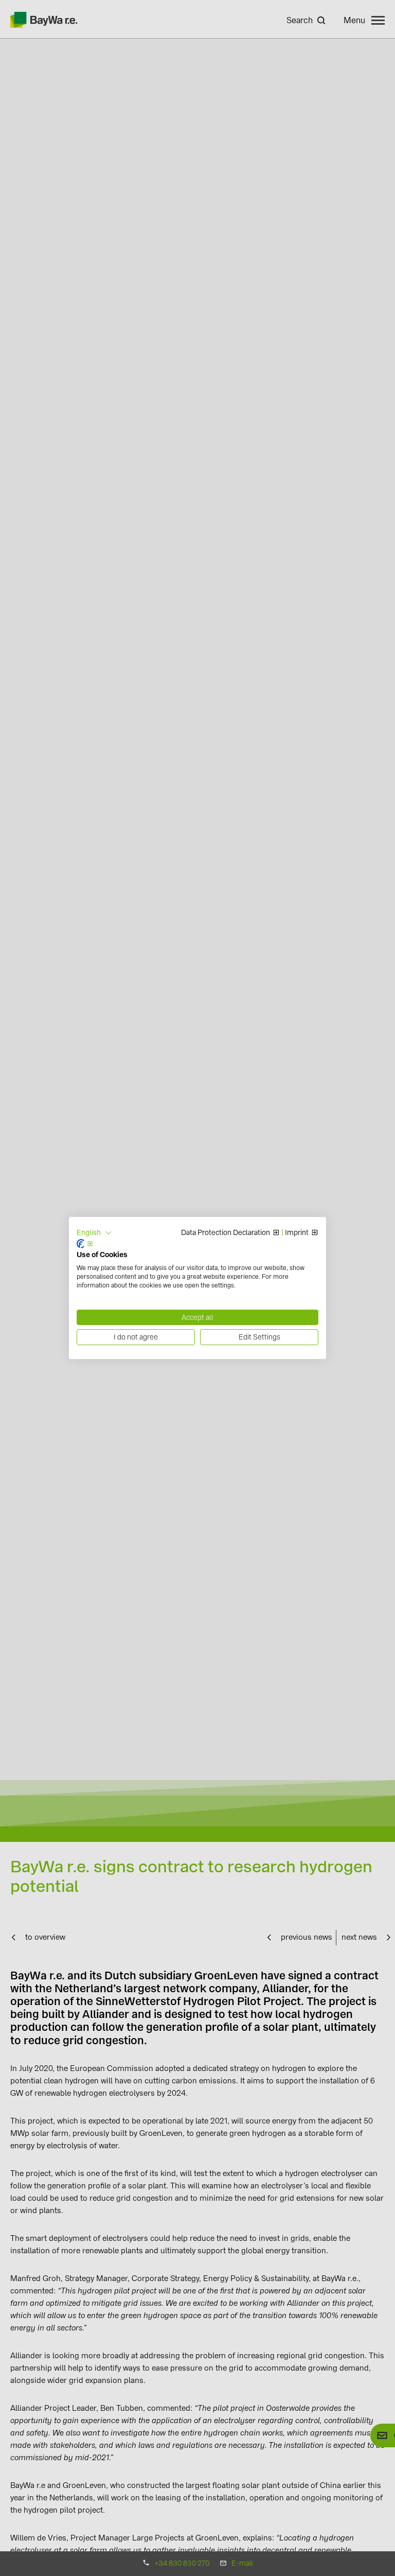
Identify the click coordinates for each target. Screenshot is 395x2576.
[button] (94, 1233)
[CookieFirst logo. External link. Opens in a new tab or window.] (85, 1244)
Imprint (297, 1233)
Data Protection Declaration (226, 1233)
